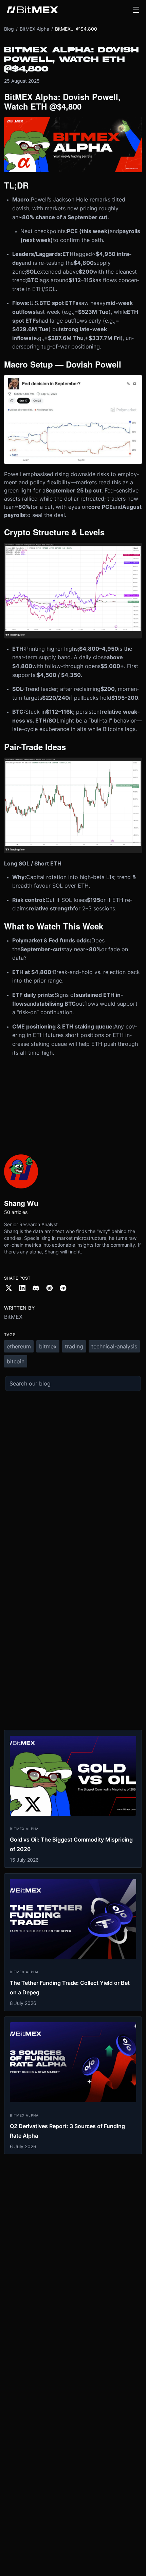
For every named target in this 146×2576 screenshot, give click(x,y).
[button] (136, 10)
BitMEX (13, 1317)
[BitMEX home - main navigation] (32, 10)
